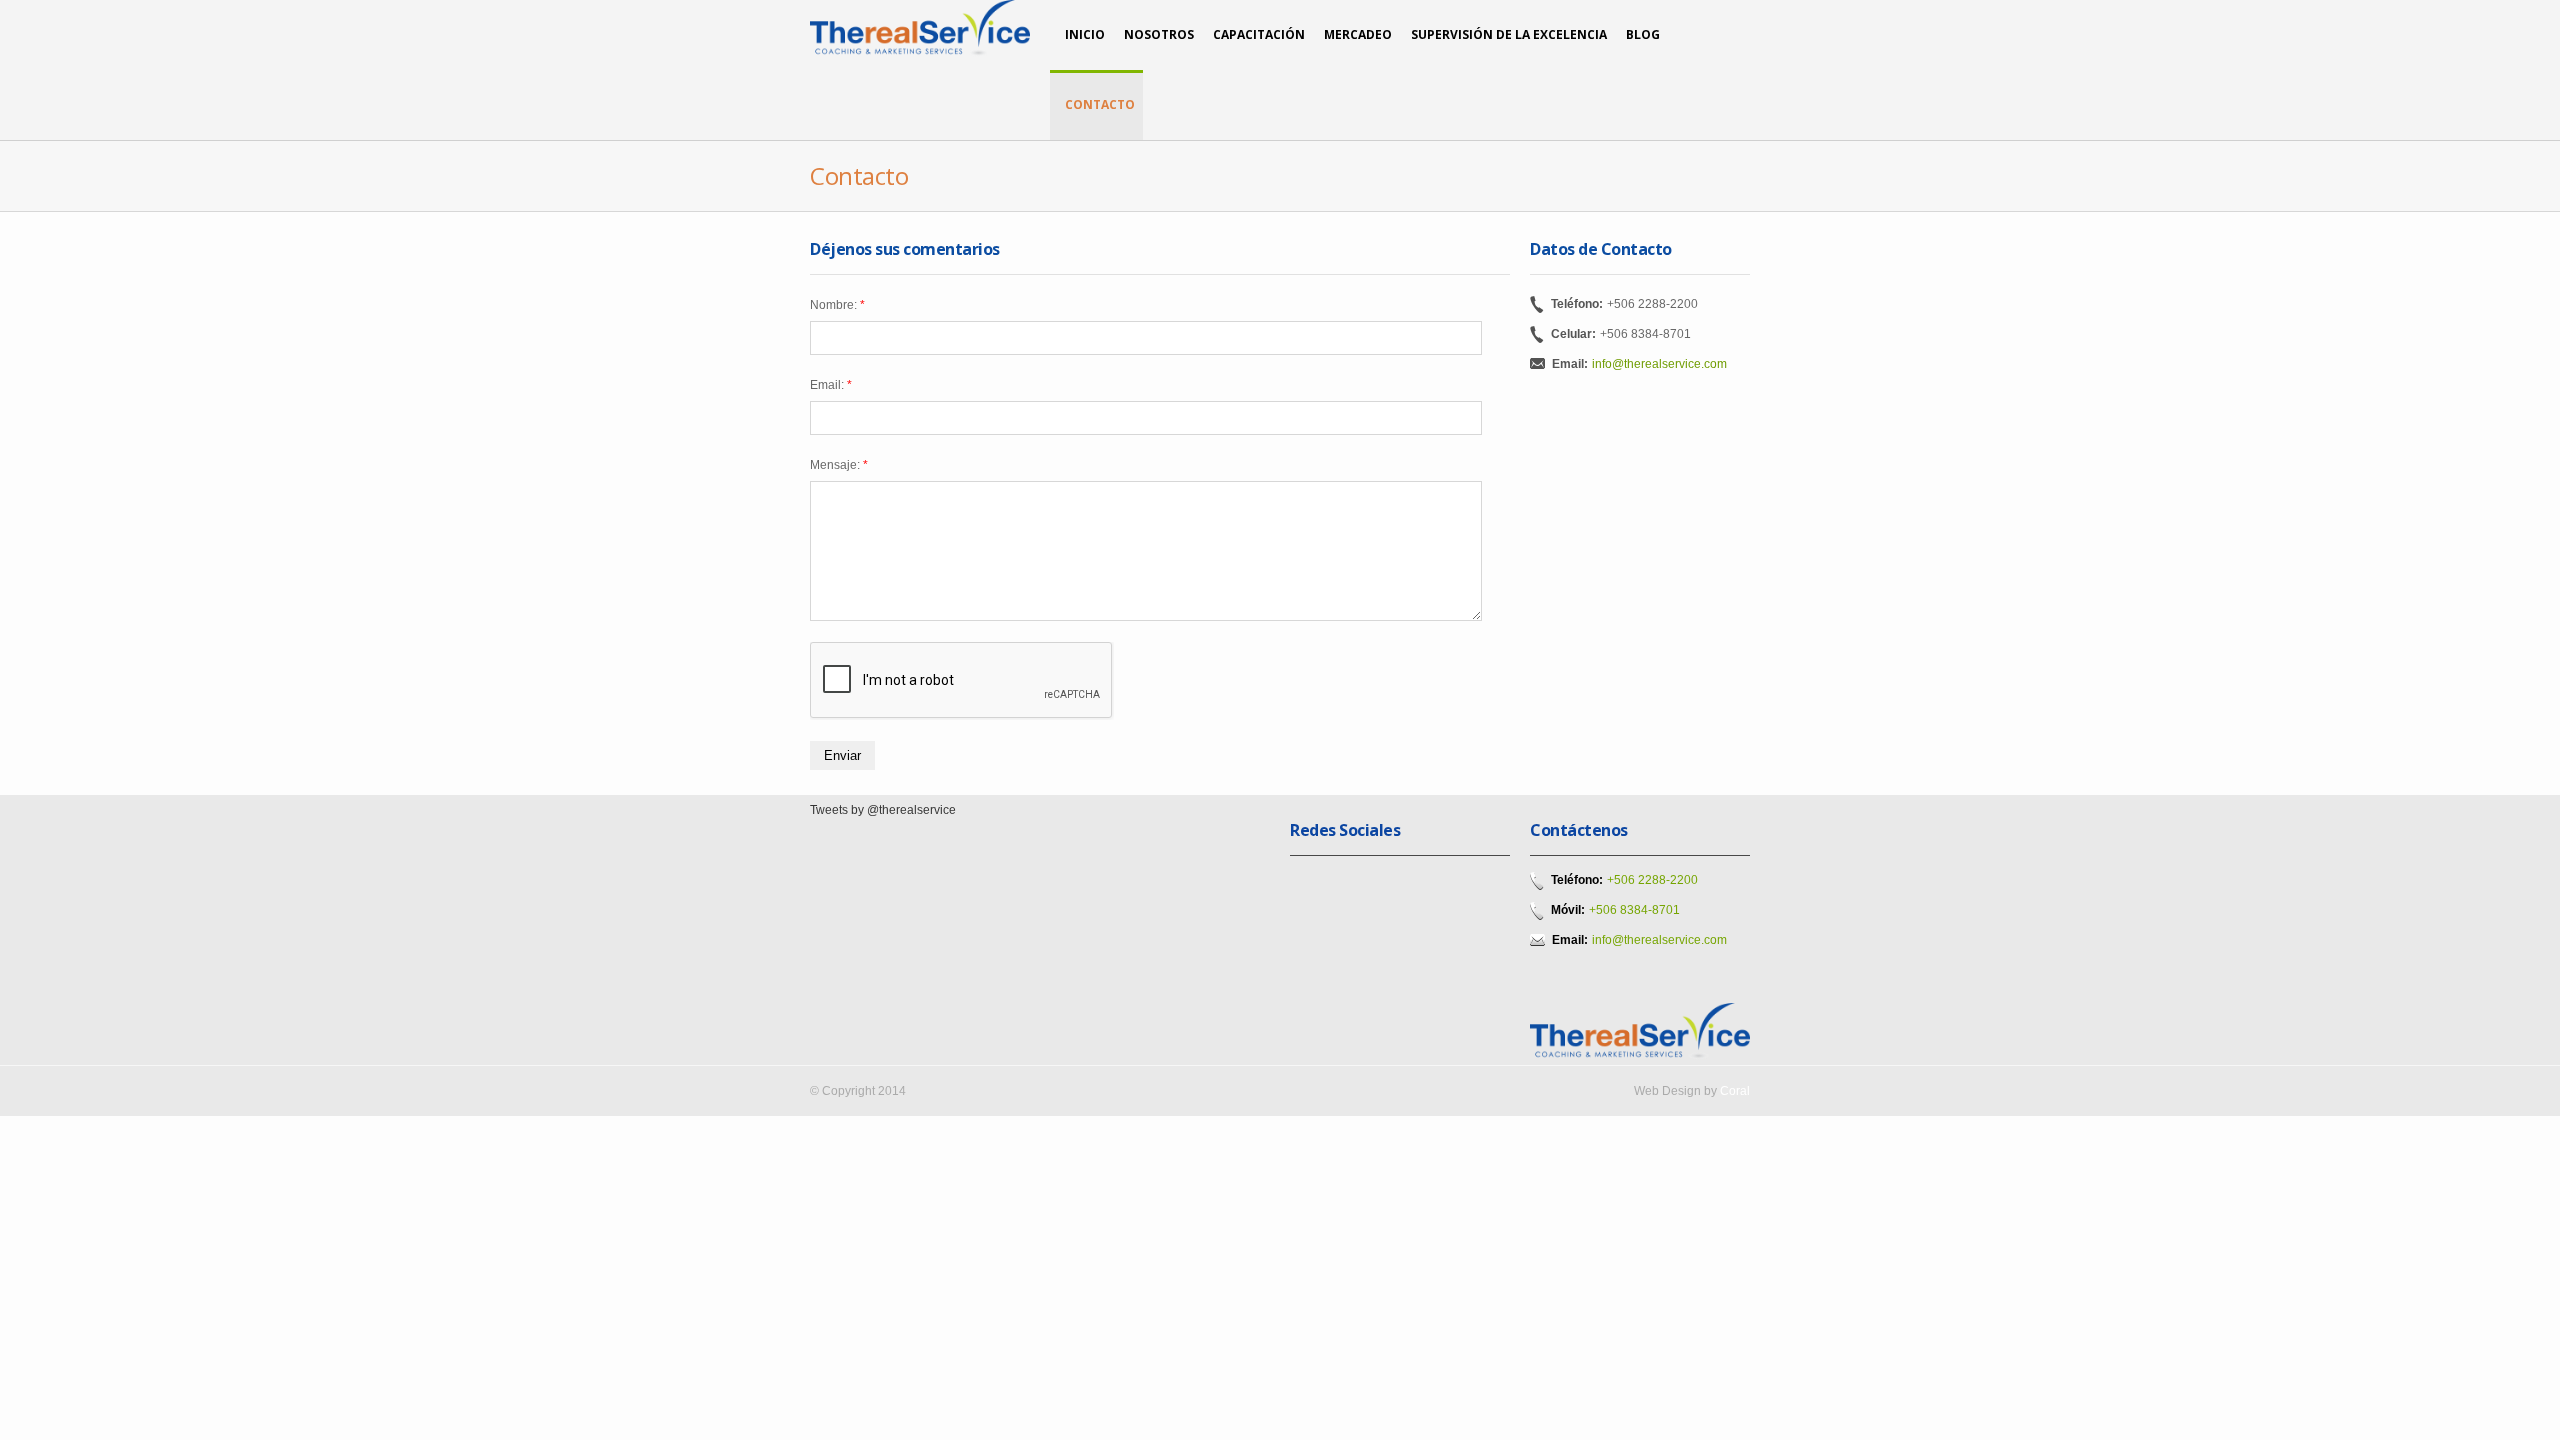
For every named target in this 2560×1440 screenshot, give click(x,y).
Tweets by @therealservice (883, 810)
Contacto (1100, 104)
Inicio (1085, 34)
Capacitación (1259, 34)
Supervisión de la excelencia (1509, 34)
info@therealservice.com (1659, 364)
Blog (1643, 34)
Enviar (842, 755)
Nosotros (1159, 34)
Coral (1735, 1091)
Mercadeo (1358, 34)
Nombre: (837, 305)
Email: (831, 385)
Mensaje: (839, 465)
